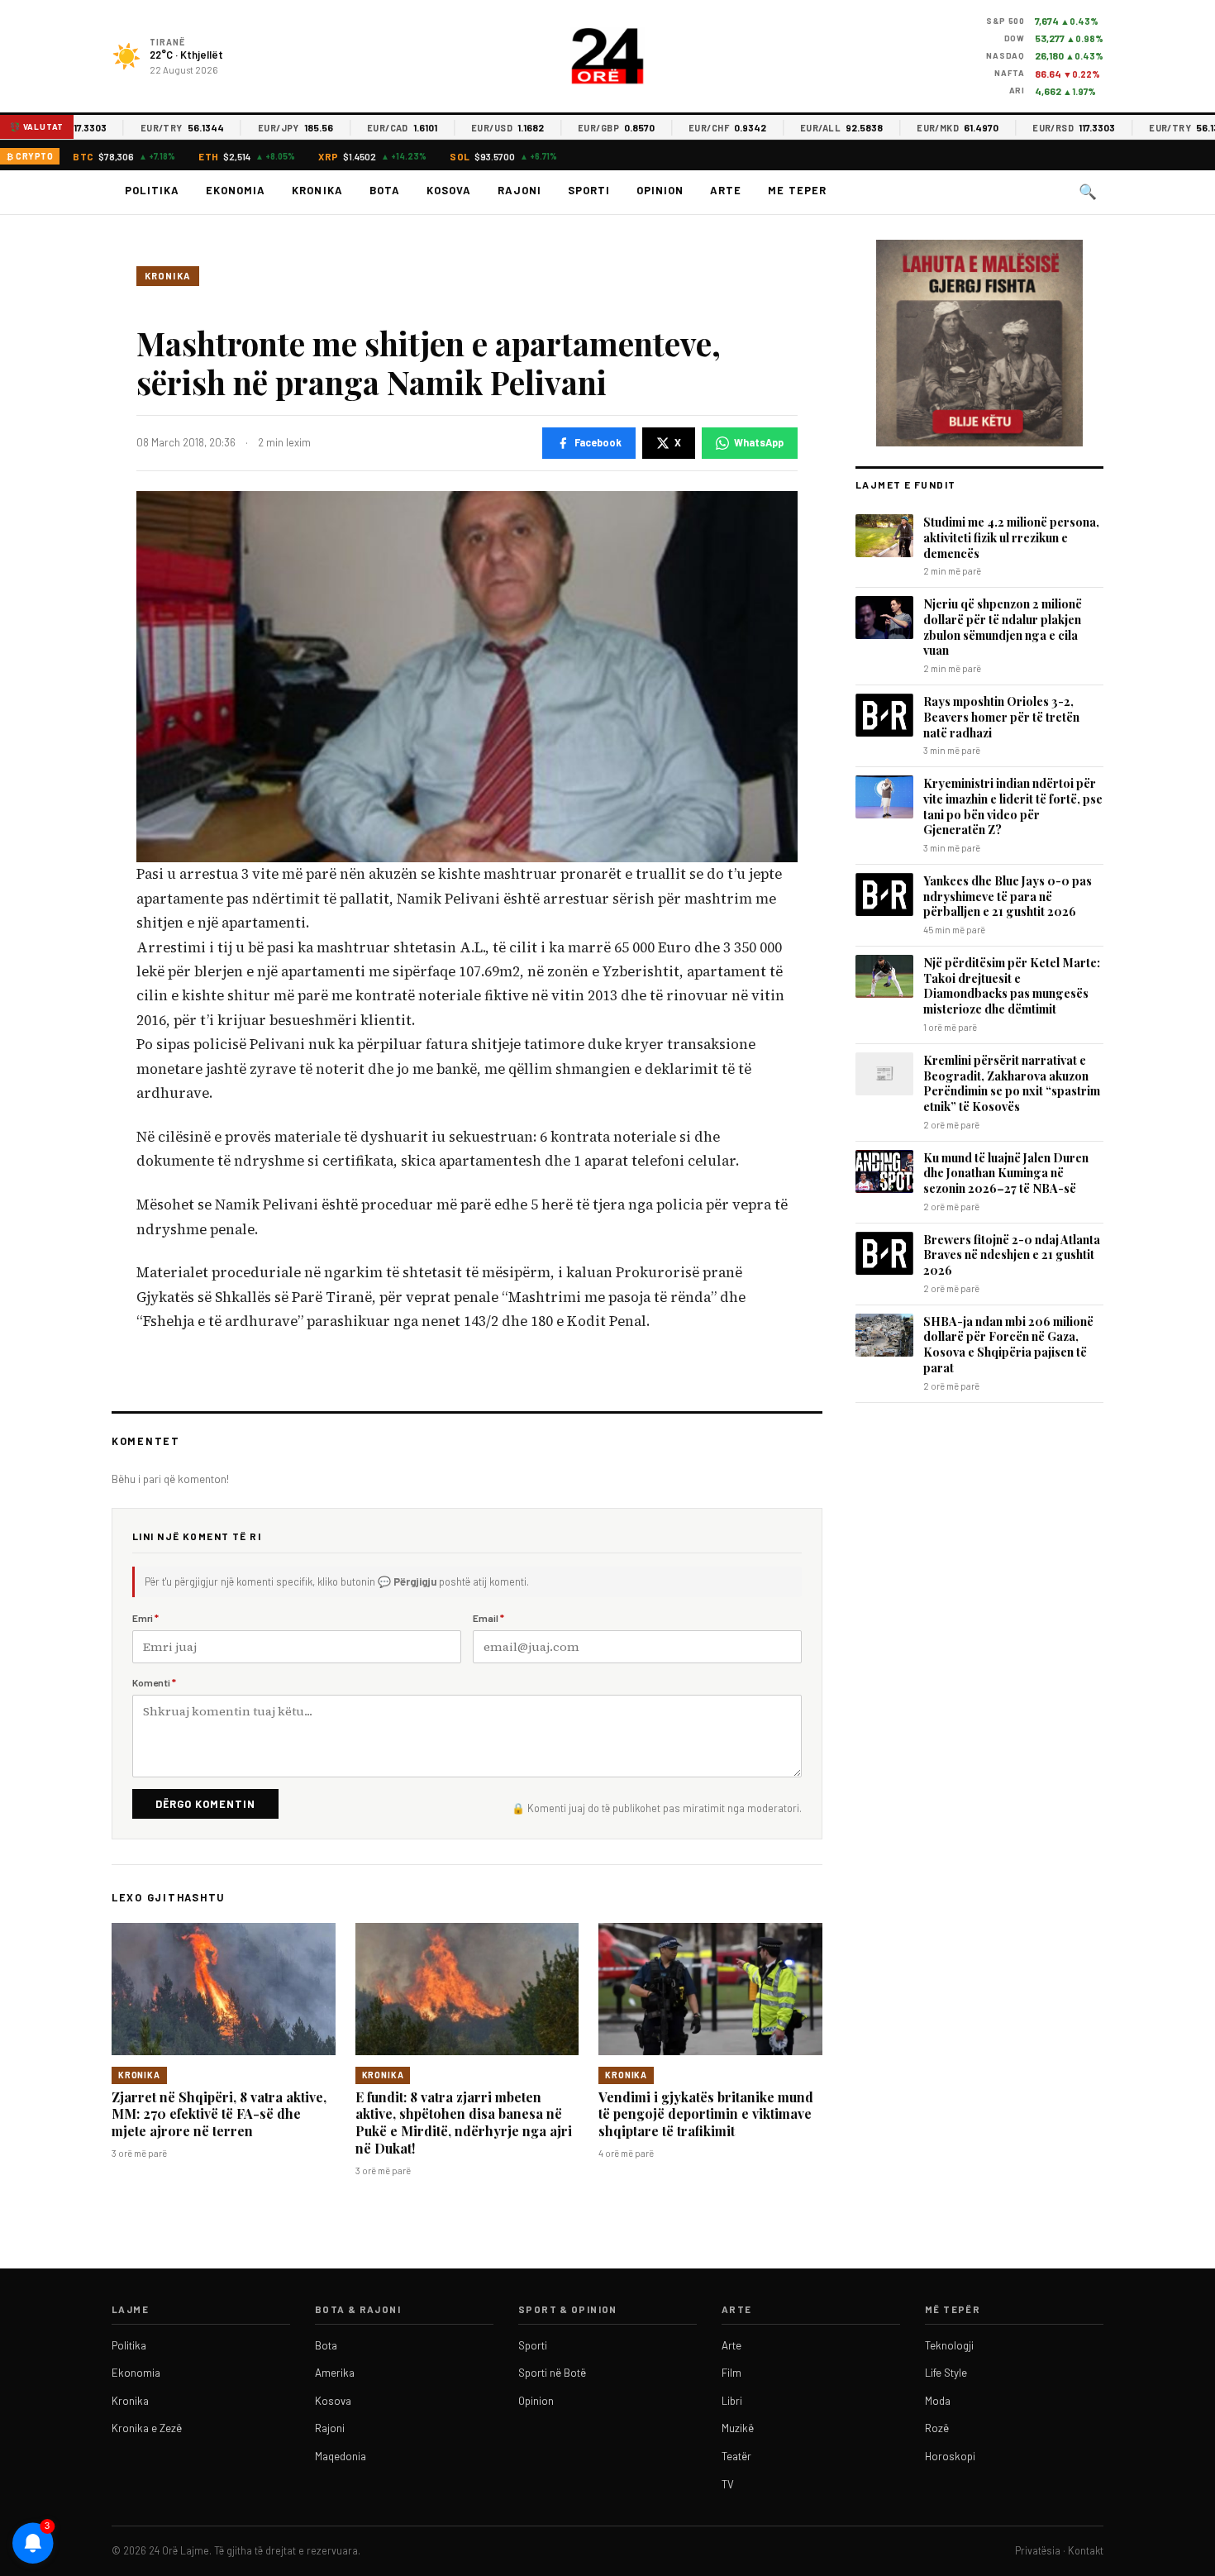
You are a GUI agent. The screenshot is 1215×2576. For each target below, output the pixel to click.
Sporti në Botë (552, 2373)
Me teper (797, 190)
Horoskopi (950, 2456)
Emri (145, 1618)
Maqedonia (341, 2456)
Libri (732, 2401)
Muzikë (738, 2428)
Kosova (449, 190)
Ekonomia (236, 190)
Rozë (937, 2428)
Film (731, 2373)
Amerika (335, 2373)
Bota (385, 190)
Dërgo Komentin (205, 1804)
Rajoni (519, 190)
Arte (726, 190)
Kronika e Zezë (147, 2428)
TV (728, 2484)
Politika (152, 190)
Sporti (589, 190)
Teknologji (949, 2345)
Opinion (660, 190)
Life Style (946, 2373)
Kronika (317, 190)
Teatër (736, 2456)
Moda (938, 2401)
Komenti (154, 1682)
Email (488, 1618)
